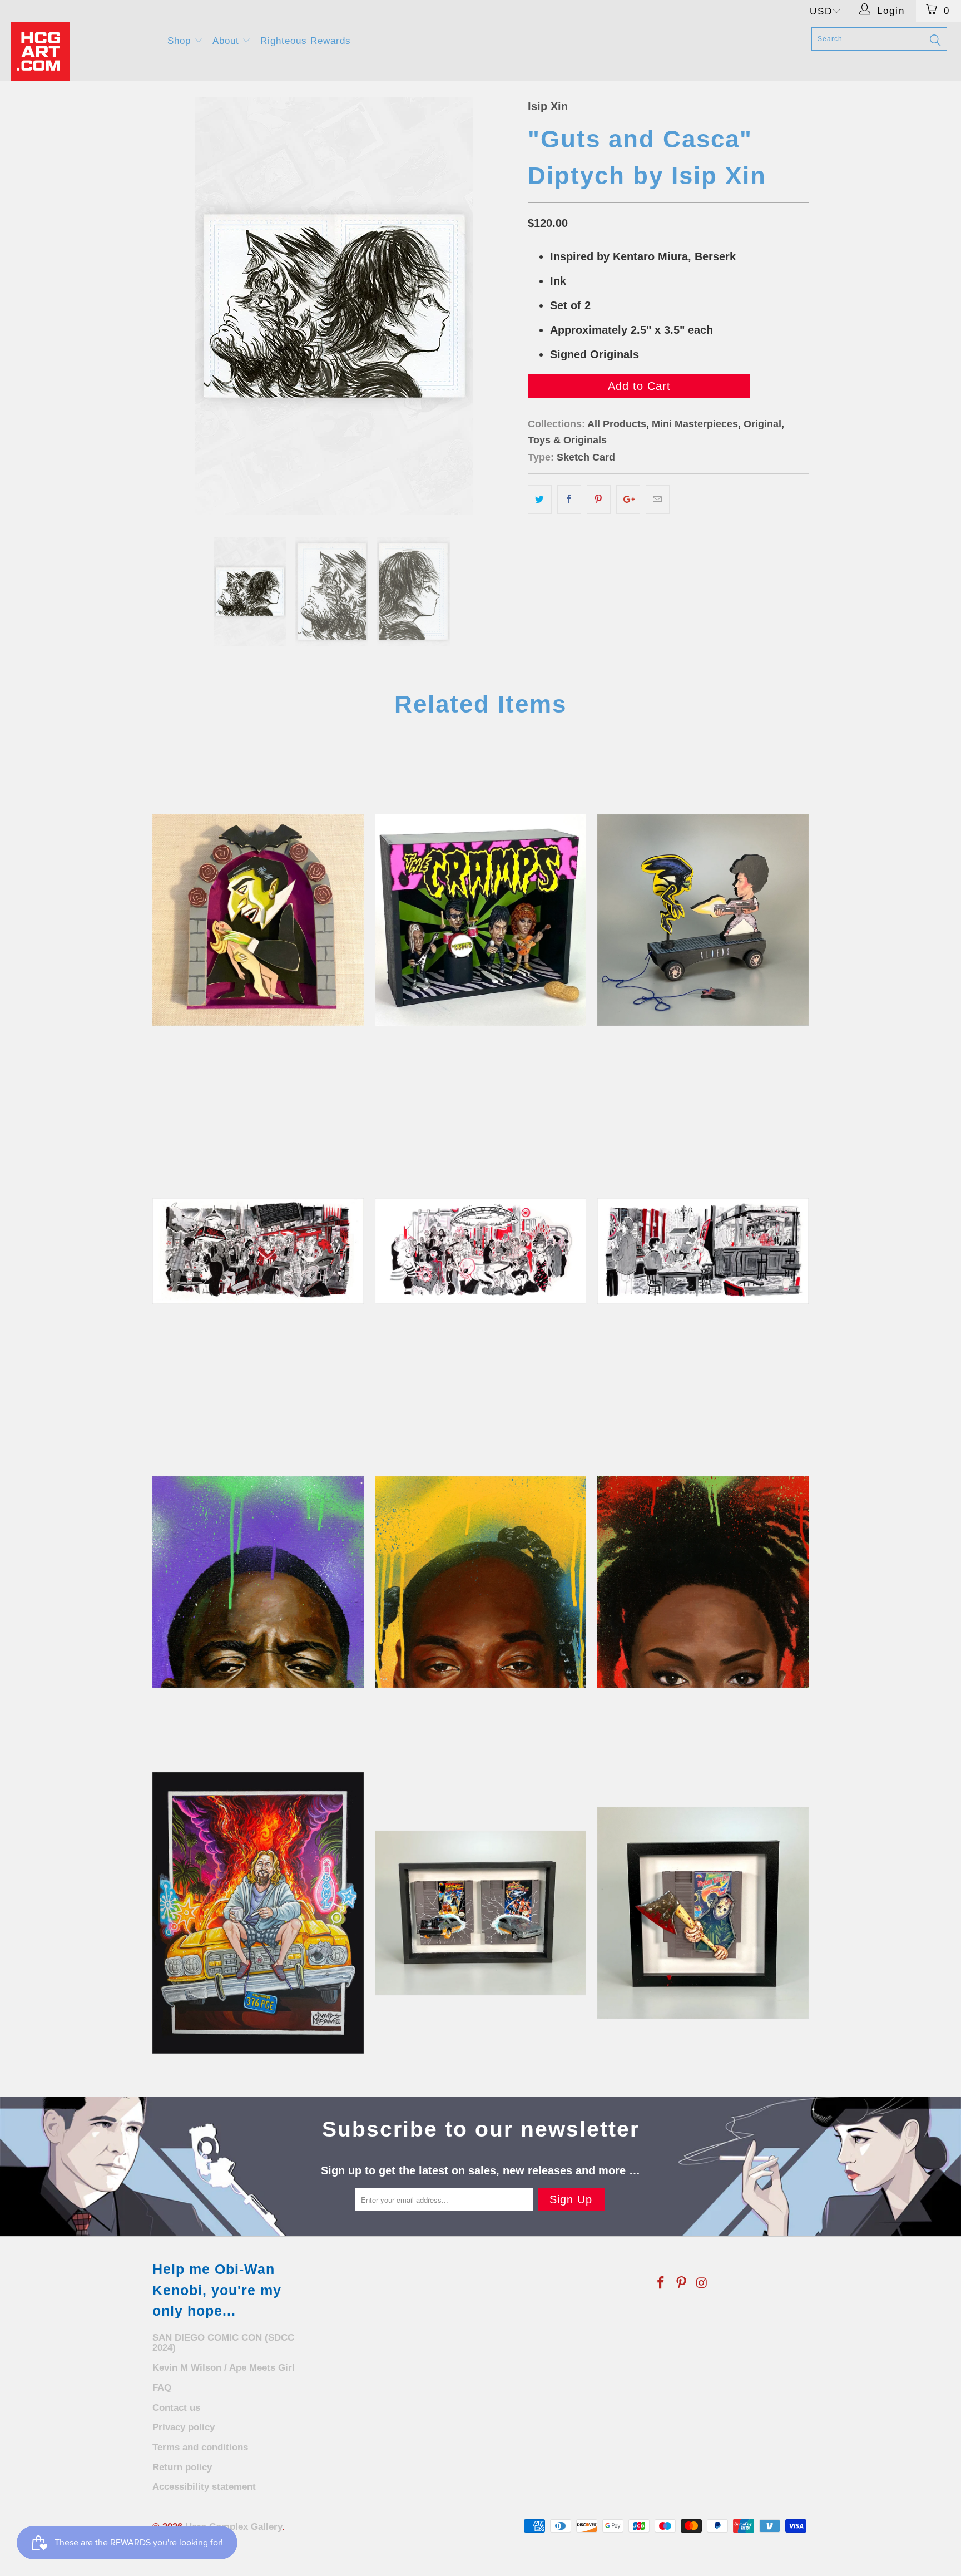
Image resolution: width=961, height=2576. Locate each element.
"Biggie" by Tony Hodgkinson (258, 1582)
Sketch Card (586, 457)
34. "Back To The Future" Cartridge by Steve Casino (481, 1913)
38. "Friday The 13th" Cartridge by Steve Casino (703, 1913)
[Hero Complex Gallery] (82, 51)
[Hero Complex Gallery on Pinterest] (682, 2283)
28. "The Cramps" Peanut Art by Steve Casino (481, 920)
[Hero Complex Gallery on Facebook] (661, 2283)
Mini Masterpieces (695, 424)
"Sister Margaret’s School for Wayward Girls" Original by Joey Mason (258, 1251)
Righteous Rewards (306, 41)
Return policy (182, 2467)
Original (762, 424)
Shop (181, 41)
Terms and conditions (200, 2447)
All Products (617, 424)
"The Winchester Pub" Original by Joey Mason (703, 1251)
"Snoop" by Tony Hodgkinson (481, 1582)
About (227, 41)
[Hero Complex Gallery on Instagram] (702, 2283)
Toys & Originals (567, 440)
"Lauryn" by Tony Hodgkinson (703, 1582)
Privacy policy (184, 2427)
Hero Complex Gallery (234, 2527)
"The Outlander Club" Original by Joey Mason (481, 1251)
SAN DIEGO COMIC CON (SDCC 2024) (223, 2343)
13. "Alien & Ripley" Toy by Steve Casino (703, 920)
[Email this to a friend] (658, 500)
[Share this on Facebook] (569, 500)
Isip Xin (548, 106)
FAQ (162, 2388)
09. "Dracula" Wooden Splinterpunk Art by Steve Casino (258, 920)
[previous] (172, 306)
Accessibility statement (204, 2487)
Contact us (176, 2408)
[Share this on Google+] (628, 500)
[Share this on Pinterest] (599, 500)
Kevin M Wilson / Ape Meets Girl (224, 2368)
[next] (497, 306)
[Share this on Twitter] (540, 500)
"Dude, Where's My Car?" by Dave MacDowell (258, 1913)
